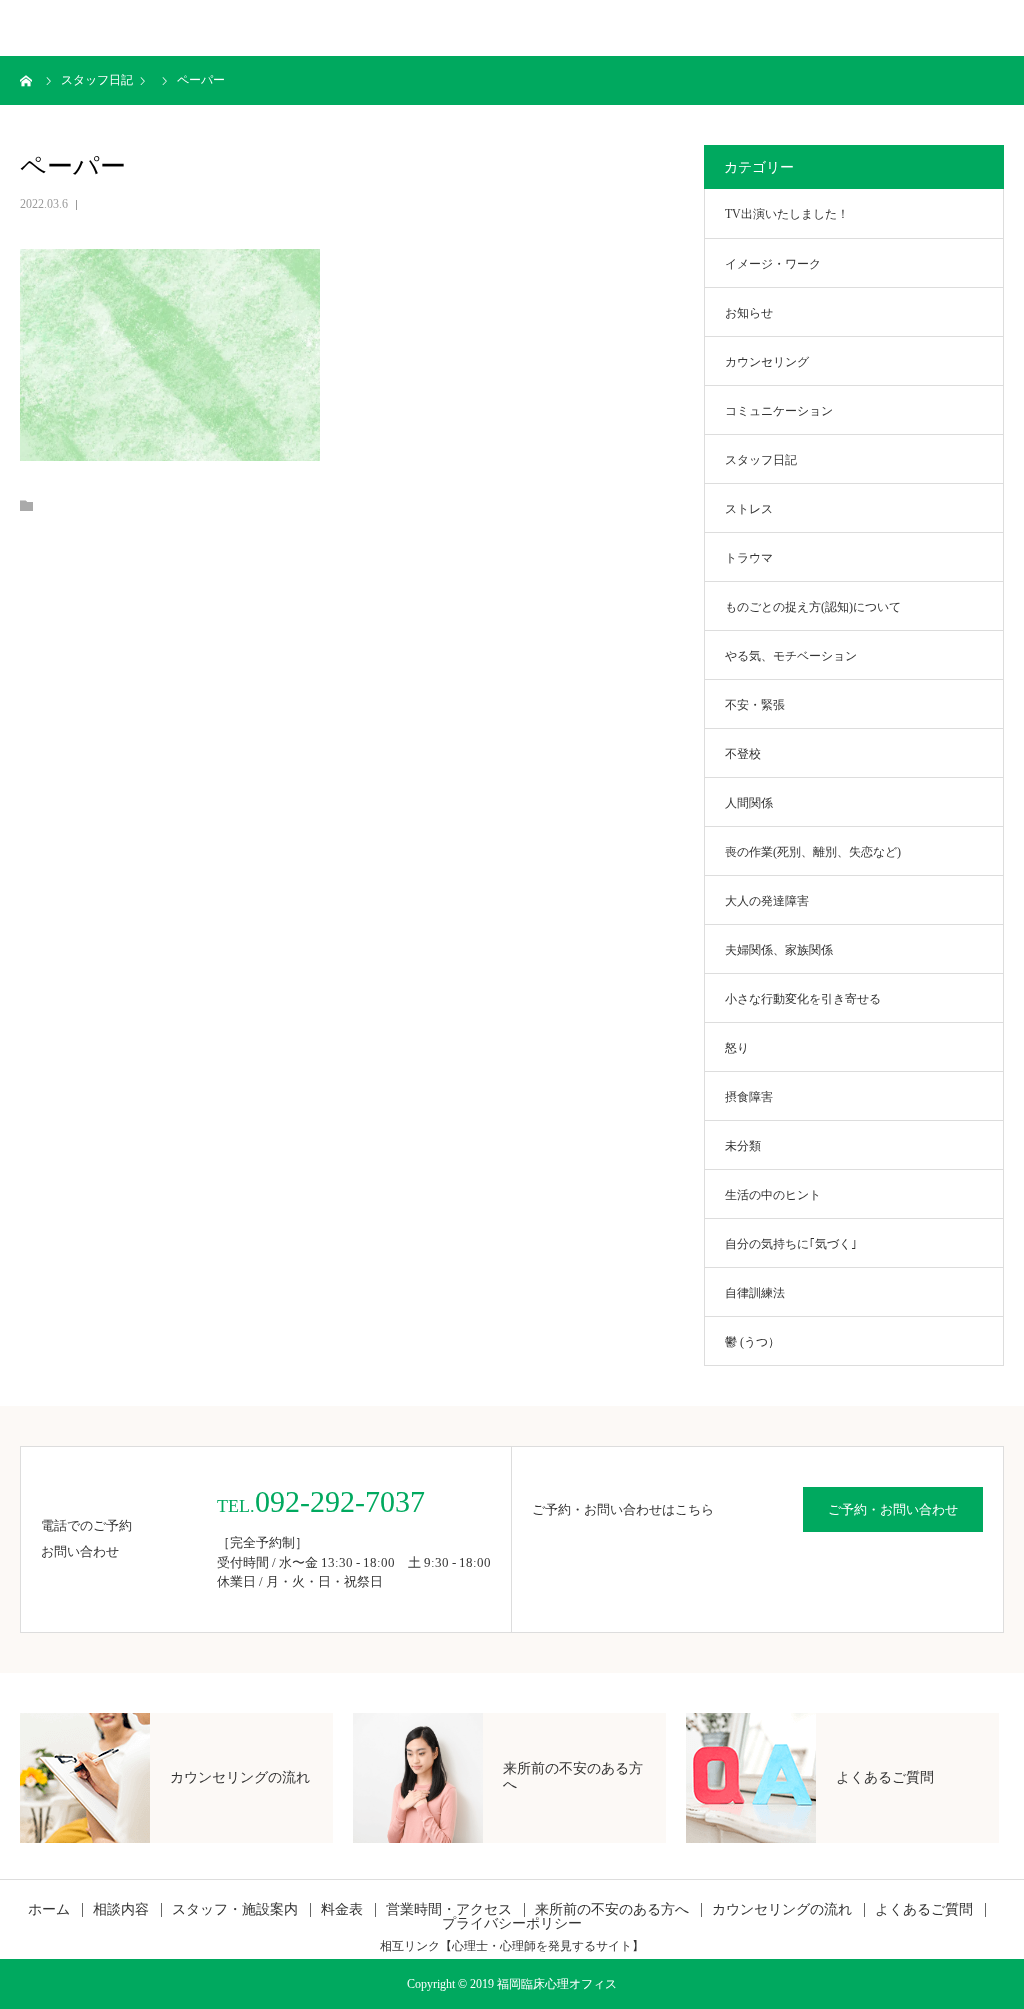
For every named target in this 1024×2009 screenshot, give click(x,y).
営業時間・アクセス (449, 1910)
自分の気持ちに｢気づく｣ (791, 1244)
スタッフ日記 (761, 460)
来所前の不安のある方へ (612, 1910)
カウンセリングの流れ (782, 1910)
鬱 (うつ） (752, 1342)
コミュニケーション (779, 411)
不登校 (743, 754)
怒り (737, 1048)
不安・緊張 (755, 705)
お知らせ (749, 313)
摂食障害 (749, 1097)
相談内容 (121, 1910)
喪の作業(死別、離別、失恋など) (813, 852)
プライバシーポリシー (512, 1924)
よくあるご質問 (924, 1910)
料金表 (342, 1910)
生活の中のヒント (773, 1195)
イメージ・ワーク (773, 264)
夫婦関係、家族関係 (779, 950)
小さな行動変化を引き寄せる (803, 999)
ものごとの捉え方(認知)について (813, 607)
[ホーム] (27, 80)
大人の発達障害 (767, 901)
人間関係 (749, 803)
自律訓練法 (755, 1293)
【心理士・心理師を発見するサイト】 (542, 1946)
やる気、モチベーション (791, 656)
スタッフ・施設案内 (235, 1910)
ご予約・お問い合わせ (893, 1509)
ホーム (49, 1910)
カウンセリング (767, 362)
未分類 (743, 1146)
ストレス (749, 509)
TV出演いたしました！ (787, 214)
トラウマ (749, 558)
